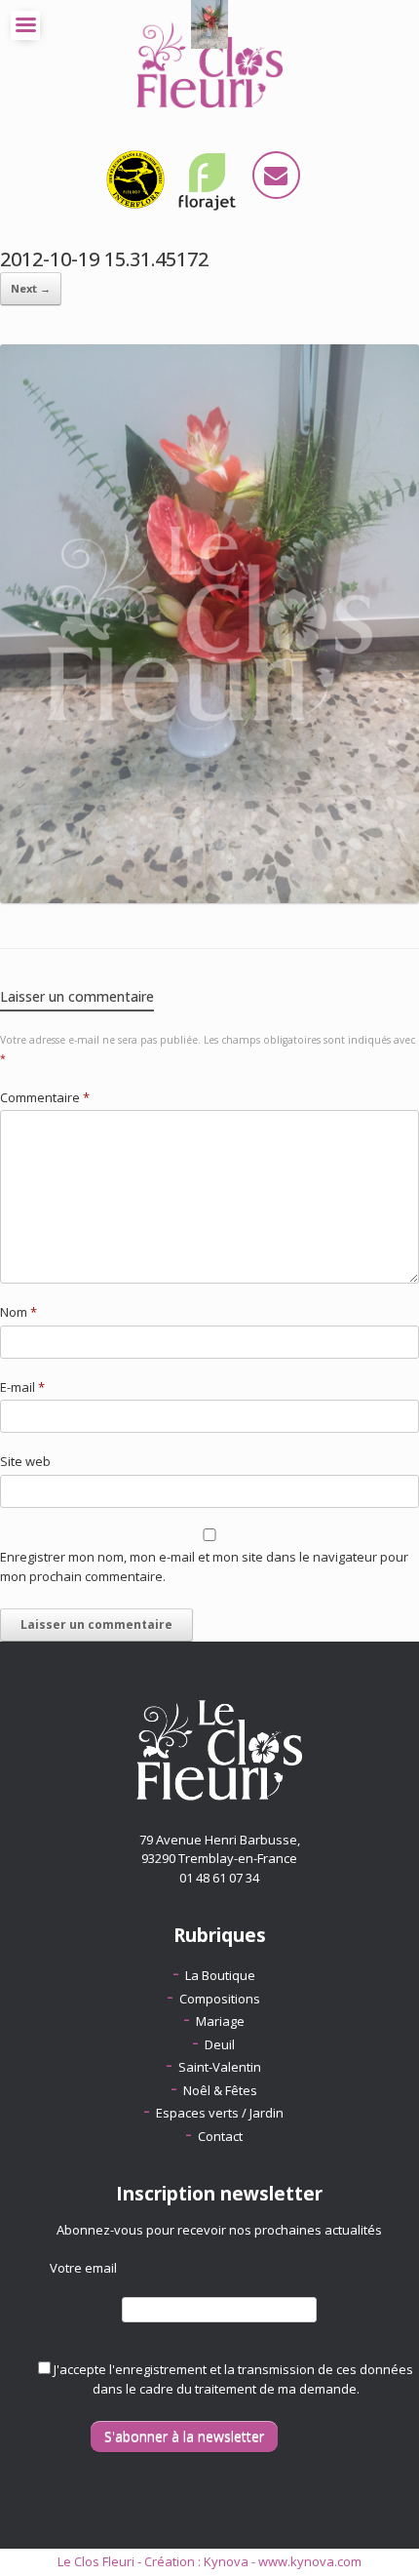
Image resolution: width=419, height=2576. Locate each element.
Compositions (220, 1999)
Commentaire (45, 1097)
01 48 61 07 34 (219, 1878)
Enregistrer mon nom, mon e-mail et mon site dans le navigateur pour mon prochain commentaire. (204, 1566)
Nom (19, 1312)
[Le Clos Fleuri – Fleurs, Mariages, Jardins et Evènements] (209, 64)
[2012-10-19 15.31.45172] (209, 898)
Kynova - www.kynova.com (283, 2561)
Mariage (220, 2021)
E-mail (22, 1387)
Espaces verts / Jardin (220, 2113)
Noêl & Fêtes (220, 2090)
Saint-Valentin (220, 2067)
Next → (31, 288)
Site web (25, 1461)
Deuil (220, 2044)
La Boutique (220, 1975)
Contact (220, 2136)
